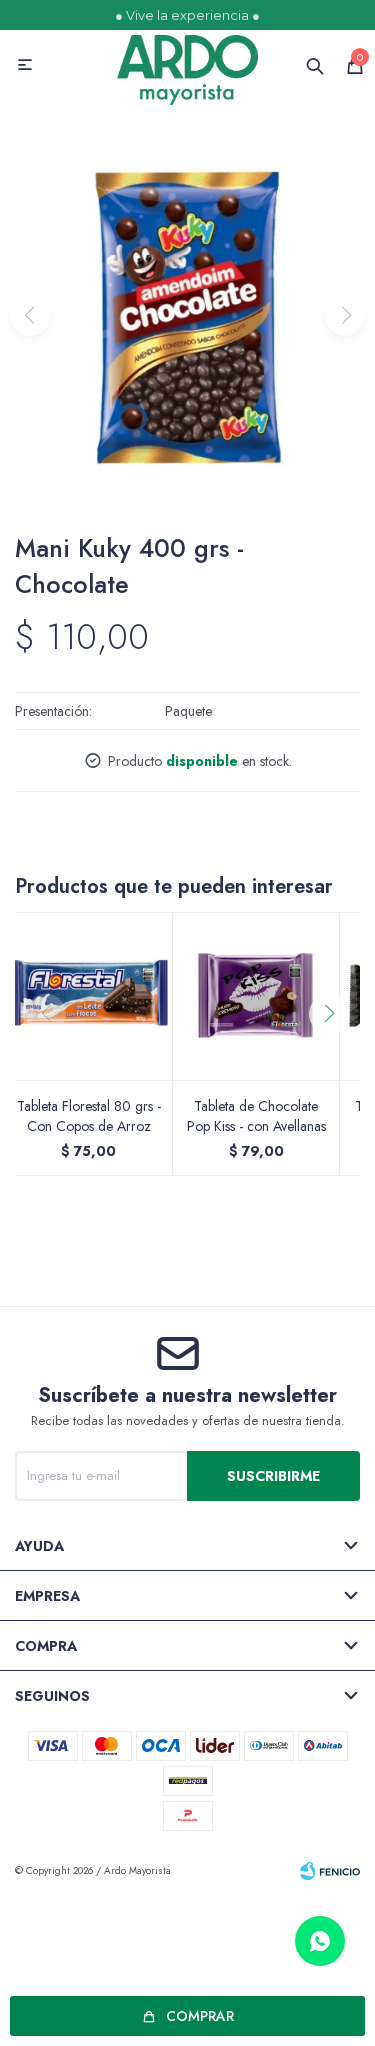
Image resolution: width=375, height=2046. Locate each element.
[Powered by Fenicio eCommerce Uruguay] (330, 1871)
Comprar (200, 2016)
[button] (336, 1054)
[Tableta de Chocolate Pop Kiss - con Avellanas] (257, 996)
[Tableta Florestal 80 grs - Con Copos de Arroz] (89, 996)
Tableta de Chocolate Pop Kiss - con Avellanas (256, 1116)
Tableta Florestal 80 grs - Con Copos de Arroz (89, 1116)
